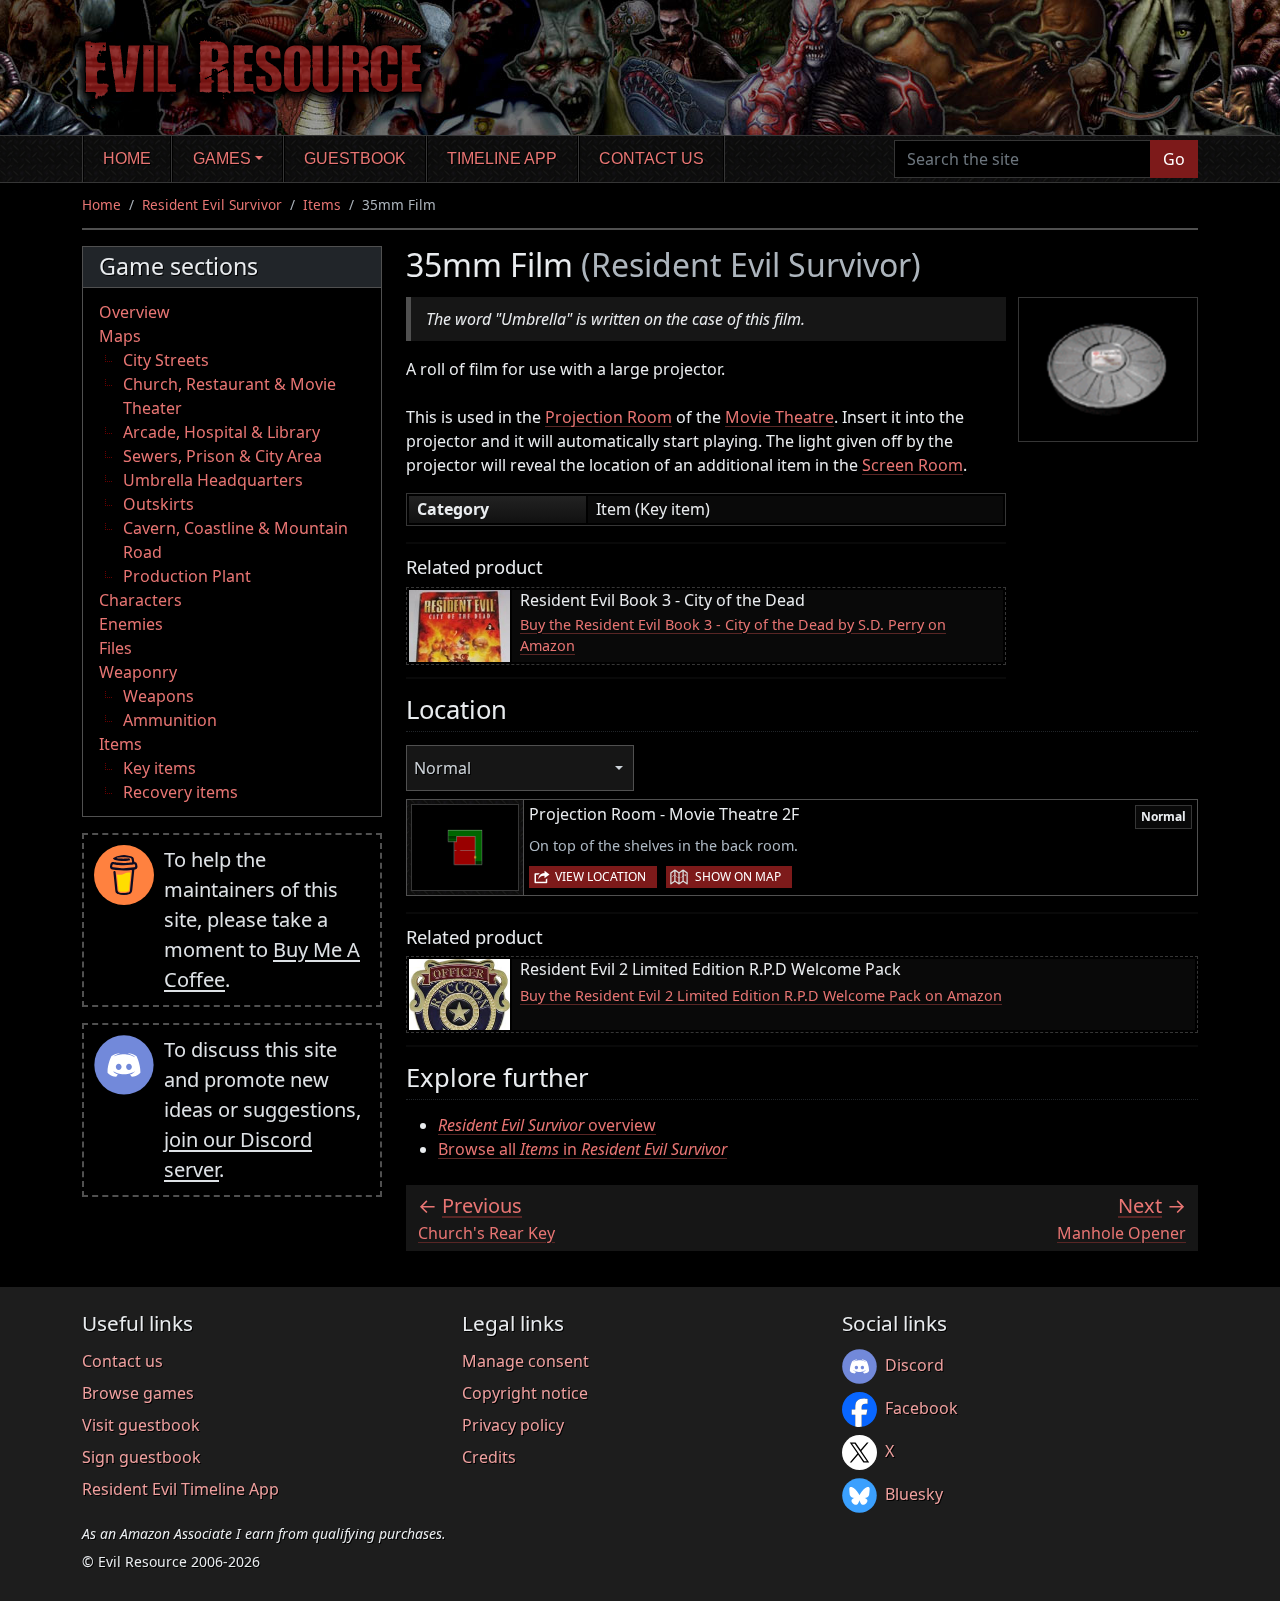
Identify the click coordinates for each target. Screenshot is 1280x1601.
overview (547, 1125)
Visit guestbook (141, 1425)
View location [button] (600, 876)
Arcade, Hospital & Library (221, 432)
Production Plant (187, 576)
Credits (489, 1457)
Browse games (138, 1393)
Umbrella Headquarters (213, 480)
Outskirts (158, 504)
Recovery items (180, 792)
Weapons (158, 696)
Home (127, 158)
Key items (159, 768)
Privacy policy (513, 1425)
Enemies (131, 624)
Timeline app (502, 158)
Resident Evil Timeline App (180, 1489)
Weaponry (138, 672)
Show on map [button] (738, 876)
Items (322, 204)
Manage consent (525, 1361)
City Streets (166, 360)
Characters (140, 600)
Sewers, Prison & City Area (222, 456)
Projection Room (608, 417)
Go (1174, 159)
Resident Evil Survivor (212, 204)
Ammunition (170, 720)
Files (115, 648)
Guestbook (355, 158)
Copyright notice (525, 1393)
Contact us (651, 158)
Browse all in (582, 1149)
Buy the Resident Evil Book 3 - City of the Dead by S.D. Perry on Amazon (733, 635)
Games (222, 158)
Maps (120, 336)
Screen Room (912, 465)
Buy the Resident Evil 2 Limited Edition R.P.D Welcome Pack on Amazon (761, 995)
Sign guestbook (141, 1457)
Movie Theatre (779, 417)
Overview (134, 312)
